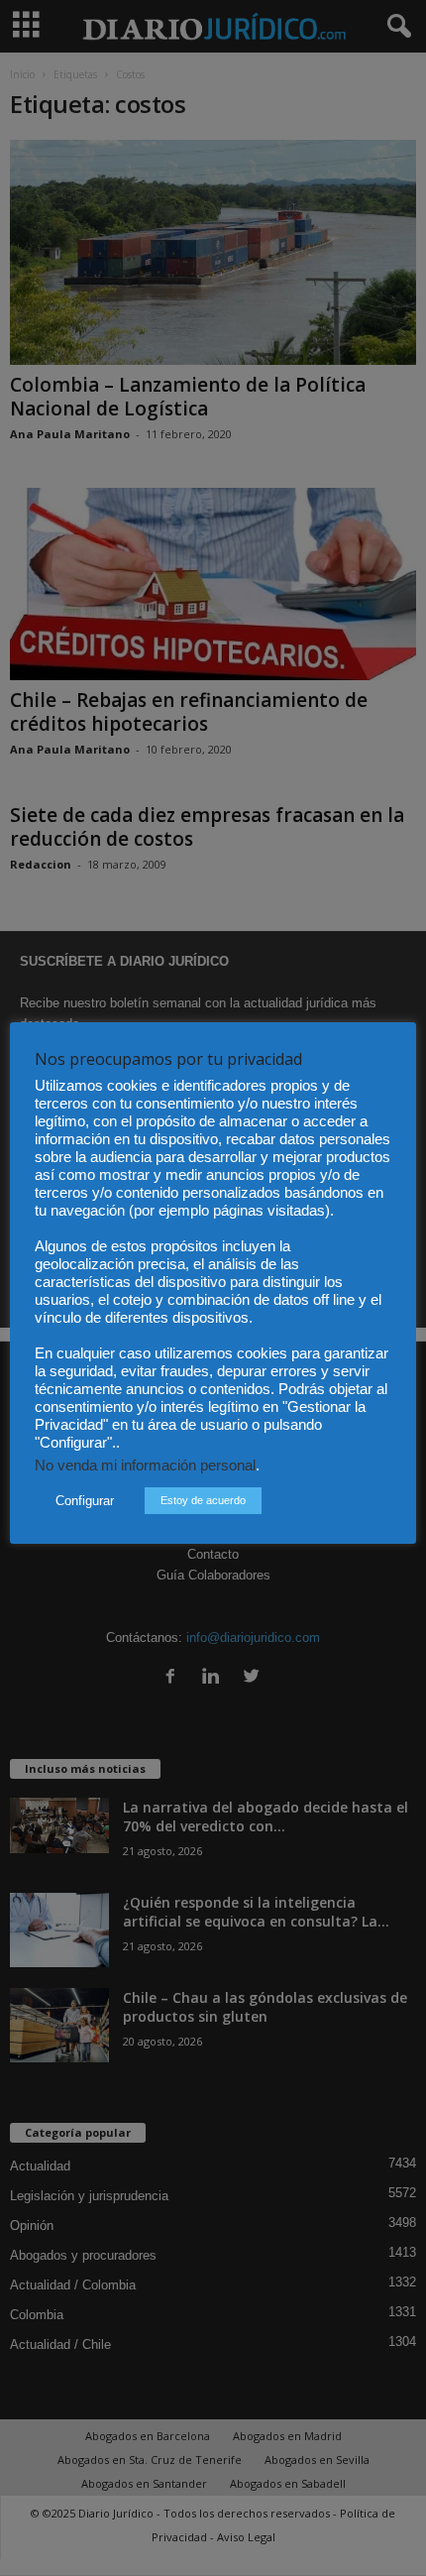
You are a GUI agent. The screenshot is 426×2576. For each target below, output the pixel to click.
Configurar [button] (85, 1501)
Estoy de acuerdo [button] (203, 1500)
